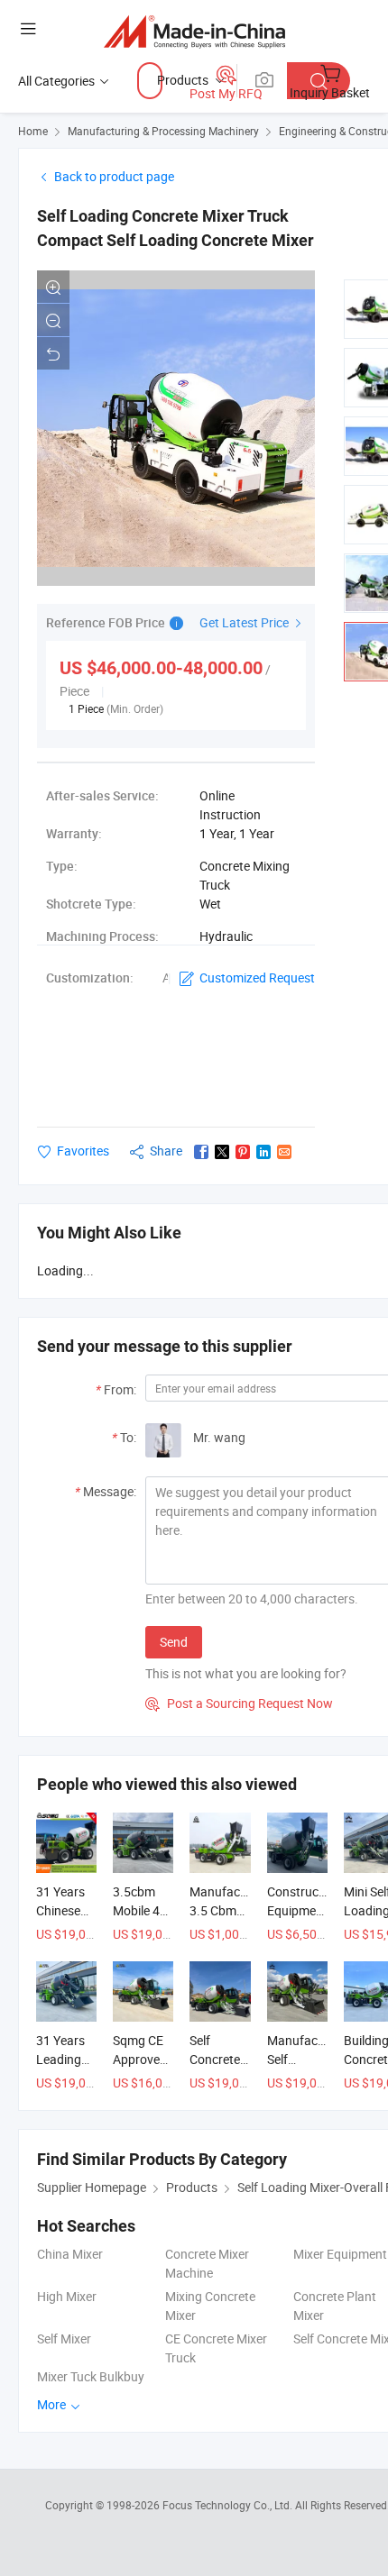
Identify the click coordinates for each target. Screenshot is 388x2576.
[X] (222, 1152)
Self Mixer (64, 2338)
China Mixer (70, 2254)
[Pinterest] (243, 1152)
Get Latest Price (245, 622)
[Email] (284, 1152)
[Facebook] (201, 1152)
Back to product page (114, 176)
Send (174, 1642)
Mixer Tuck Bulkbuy (91, 2376)
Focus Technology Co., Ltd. (229, 2505)
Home (33, 131)
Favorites (83, 1151)
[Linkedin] (263, 1152)
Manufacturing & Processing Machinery (163, 131)
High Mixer (67, 2296)
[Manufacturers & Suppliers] (194, 31)
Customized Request (257, 977)
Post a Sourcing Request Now (239, 1703)
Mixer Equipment (340, 2254)
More (53, 2404)
